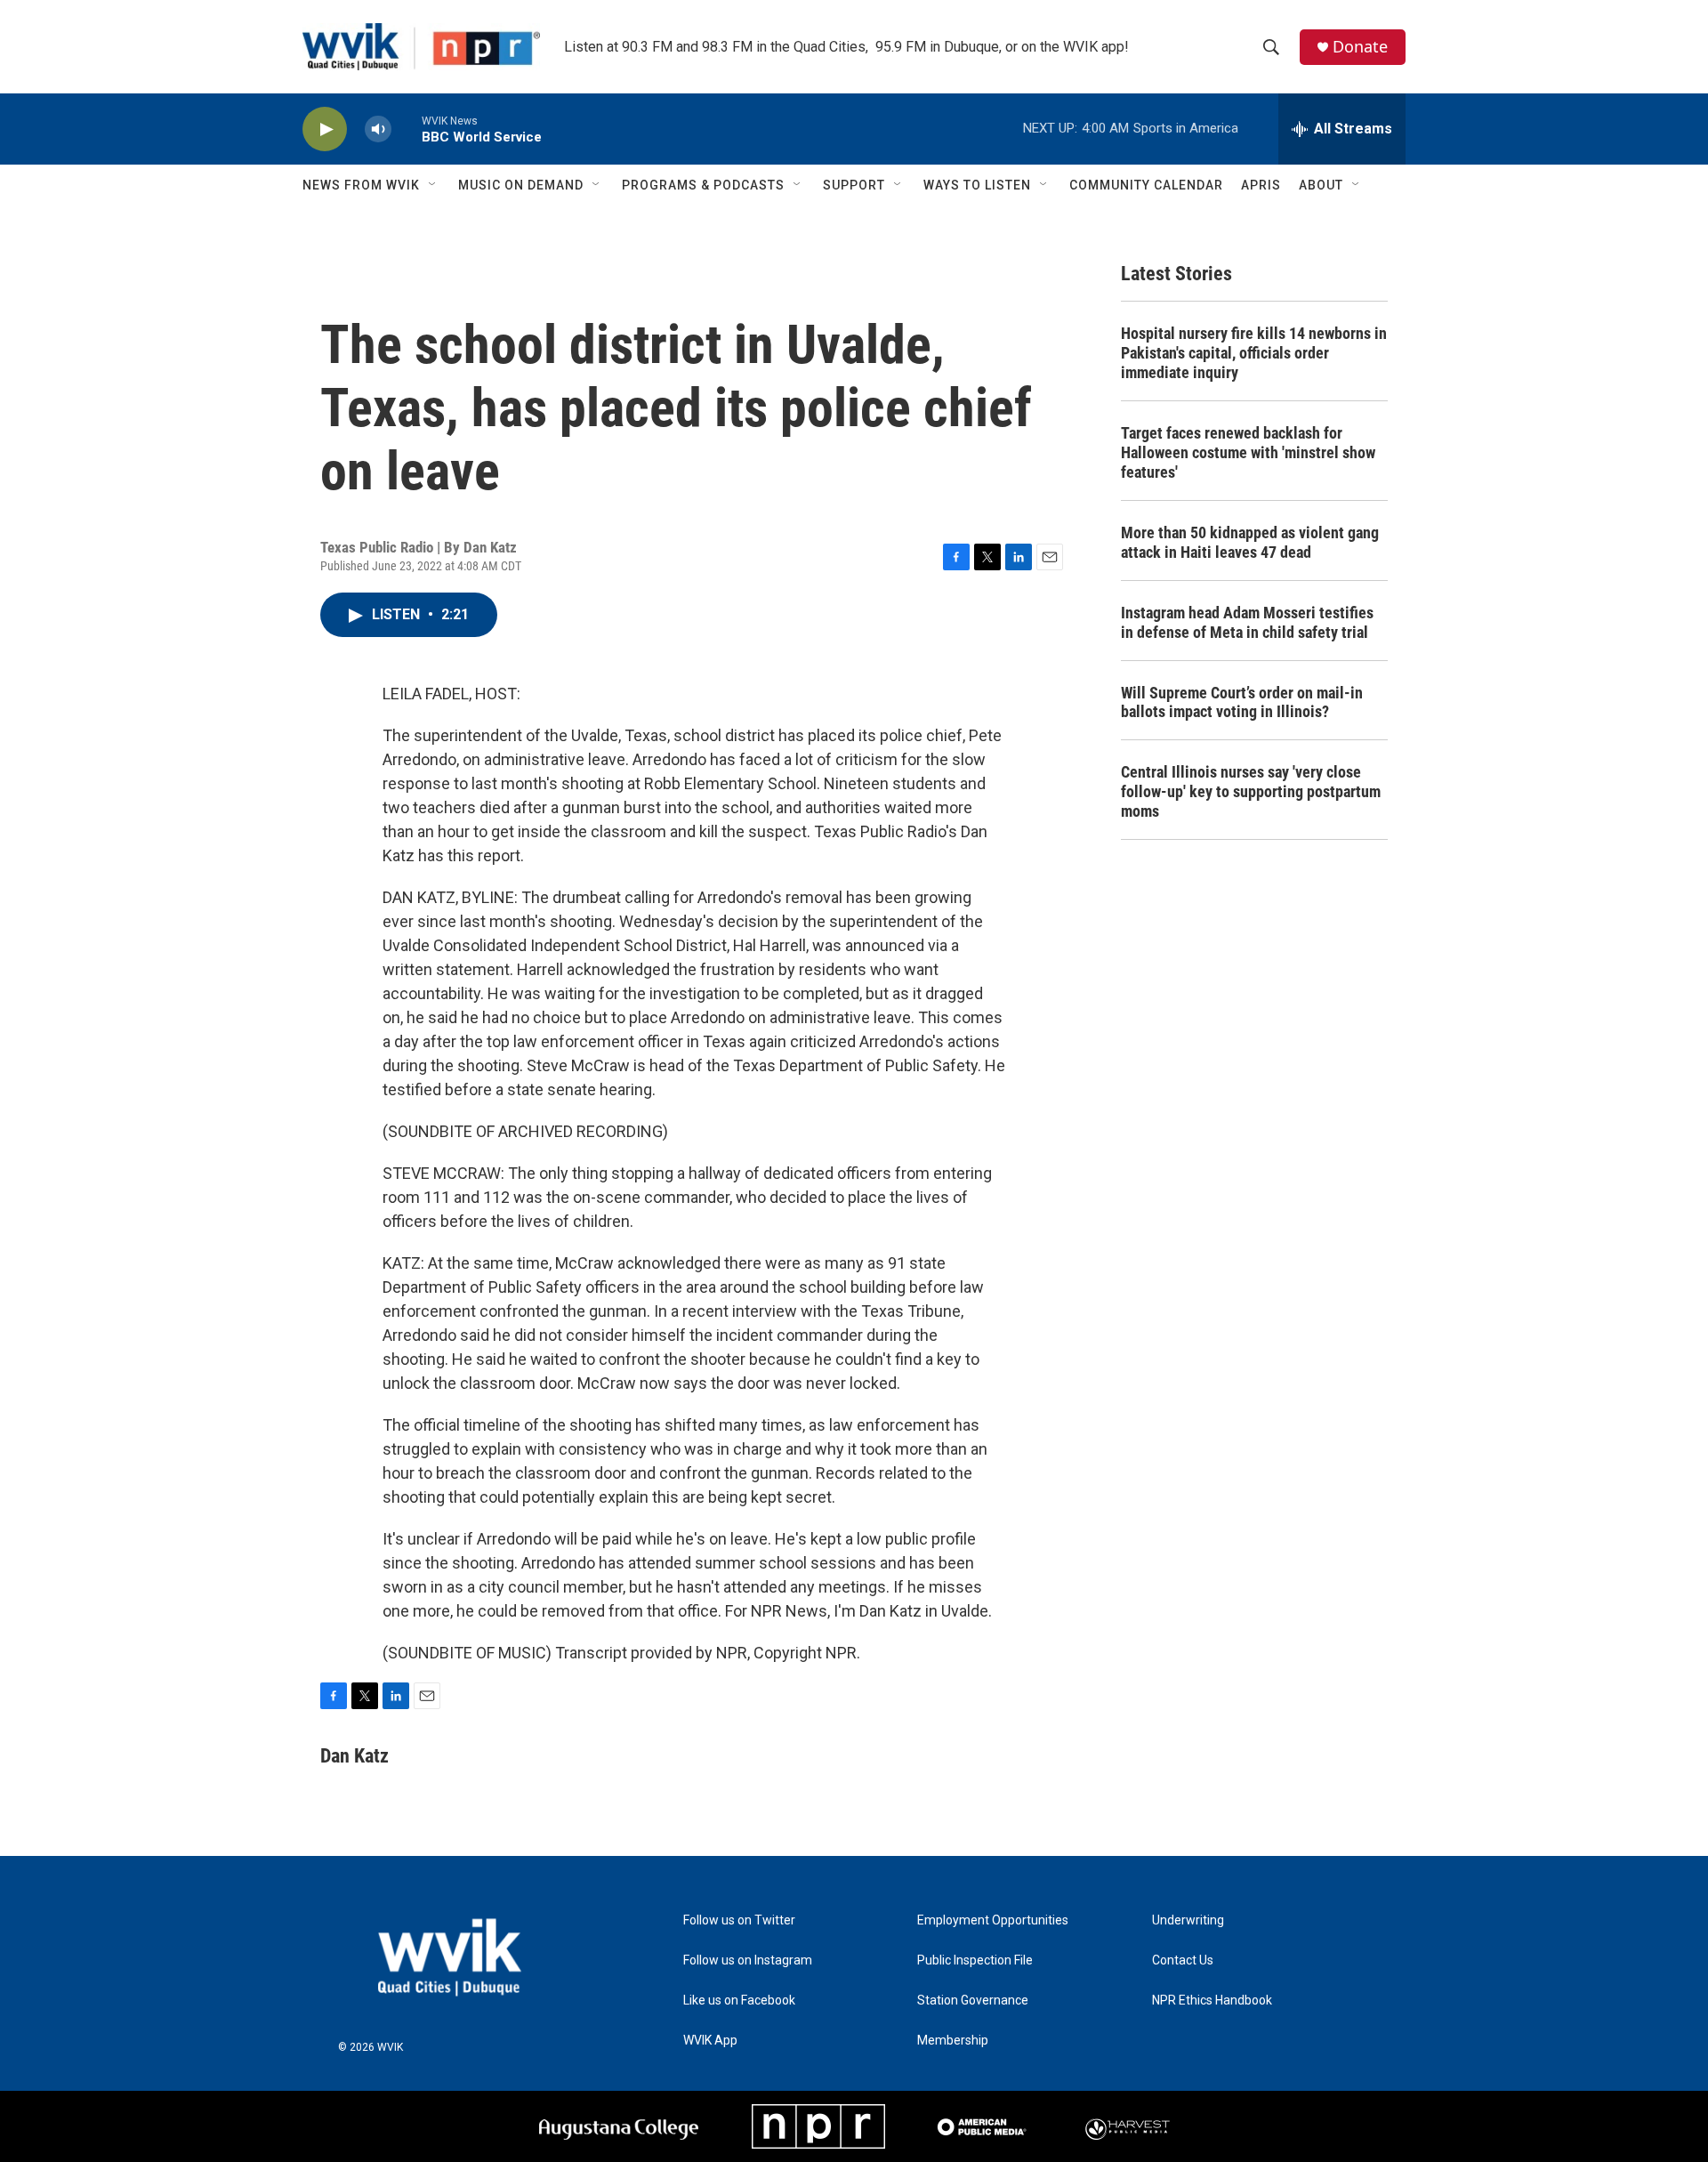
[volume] (378, 129)
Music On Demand (521, 185)
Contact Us (1183, 1960)
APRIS (1261, 185)
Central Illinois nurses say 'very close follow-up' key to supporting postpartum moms (1251, 791)
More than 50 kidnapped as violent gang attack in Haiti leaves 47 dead (1250, 542)
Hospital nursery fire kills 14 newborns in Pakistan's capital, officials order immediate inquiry (1254, 353)
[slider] (407, 129)
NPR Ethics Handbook (1212, 2001)
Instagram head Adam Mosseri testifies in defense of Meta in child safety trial (1247, 622)
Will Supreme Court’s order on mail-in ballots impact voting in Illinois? (1242, 702)
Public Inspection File (975, 1960)
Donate (1360, 47)
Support (854, 185)
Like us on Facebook (739, 2001)
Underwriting (1188, 1920)
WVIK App (710, 2041)
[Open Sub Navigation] (433, 185)
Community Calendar (1146, 185)
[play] (325, 129)
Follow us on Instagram (748, 1960)
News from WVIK (361, 185)
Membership (953, 2041)
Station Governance (973, 2001)
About (1321, 185)
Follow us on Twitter (739, 1920)
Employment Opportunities (993, 1920)
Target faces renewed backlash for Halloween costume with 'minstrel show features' (1248, 452)
